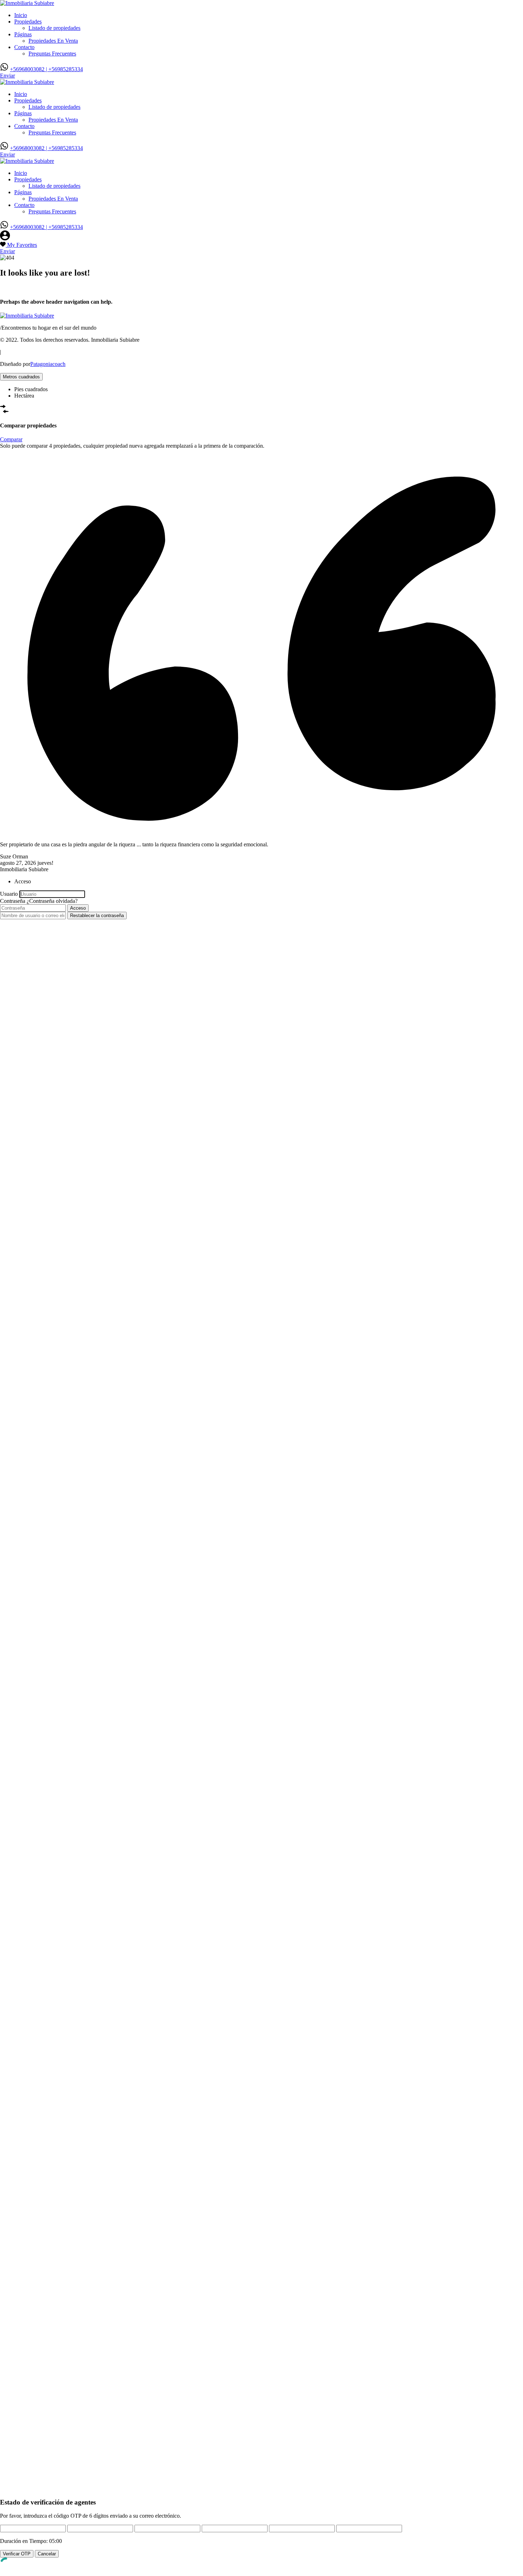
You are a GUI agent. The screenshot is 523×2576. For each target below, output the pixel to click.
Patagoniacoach (48, 364)
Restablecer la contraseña (97, 916)
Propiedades (28, 22)
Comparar (11, 439)
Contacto (24, 47)
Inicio (21, 15)
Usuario (9, 894)
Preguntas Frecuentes (52, 54)
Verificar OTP (17, 2554)
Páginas (23, 34)
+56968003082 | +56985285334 (46, 69)
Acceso (78, 908)
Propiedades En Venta (53, 41)
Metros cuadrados (21, 377)
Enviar (7, 76)
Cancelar (47, 2554)
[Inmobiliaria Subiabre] (27, 3)
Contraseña (13, 901)
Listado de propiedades (54, 28)
